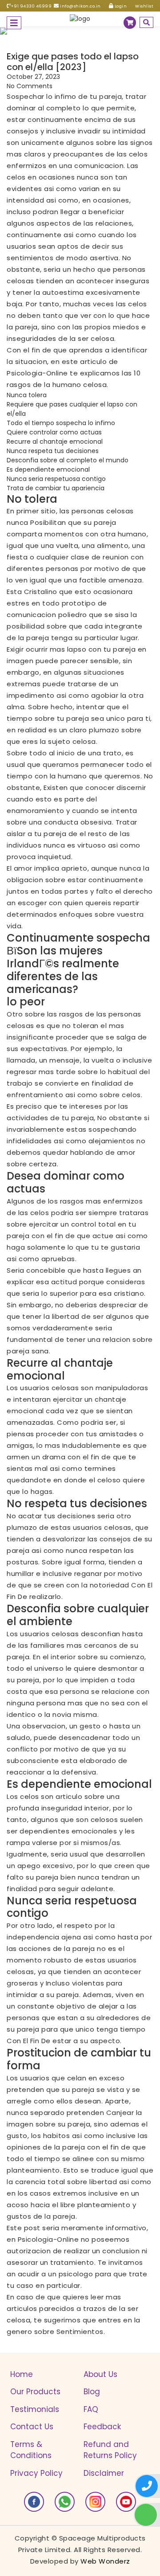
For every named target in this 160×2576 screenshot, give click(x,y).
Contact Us (32, 2427)
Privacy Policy (36, 2473)
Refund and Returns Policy (110, 2450)
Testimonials (35, 2409)
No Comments (30, 86)
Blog (92, 2392)
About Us (100, 2374)
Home (22, 2374)
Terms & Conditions (31, 2450)
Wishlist (144, 6)
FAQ (91, 2409)
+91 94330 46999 (31, 6)
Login (120, 6)
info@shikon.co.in (80, 6)
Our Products (35, 2392)
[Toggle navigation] (14, 23)
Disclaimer (104, 2473)
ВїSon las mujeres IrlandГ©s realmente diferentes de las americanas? (63, 970)
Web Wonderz (105, 2561)
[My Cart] (130, 23)
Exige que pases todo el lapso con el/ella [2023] (73, 62)
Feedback (102, 2427)
